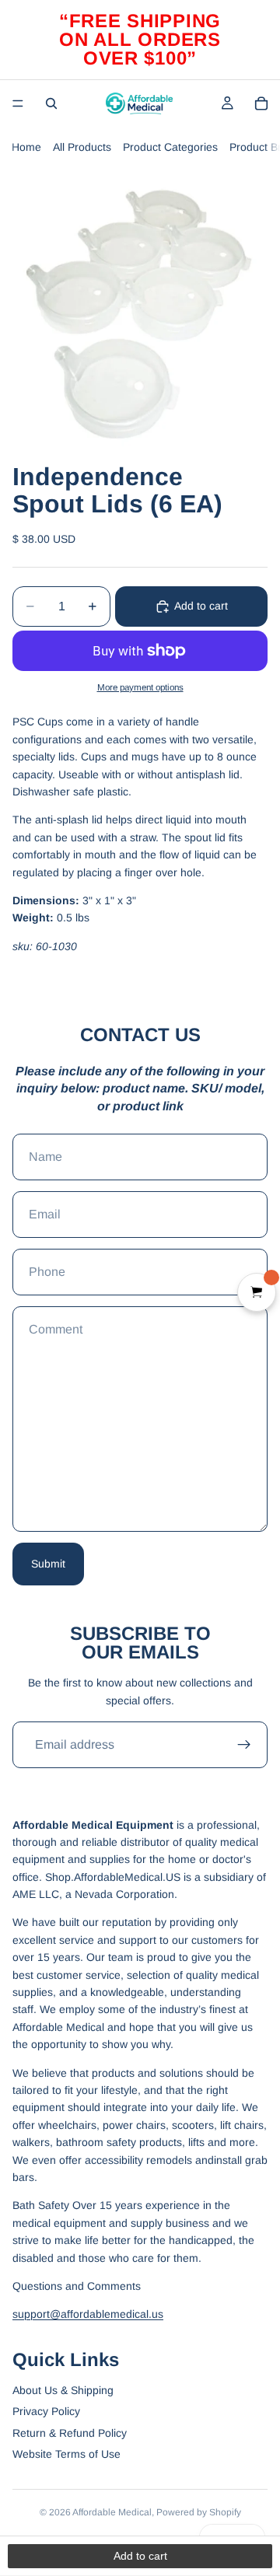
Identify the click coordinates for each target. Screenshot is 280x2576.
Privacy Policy (46, 2411)
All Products (82, 147)
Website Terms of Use (66, 2454)
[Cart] (261, 103)
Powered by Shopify (199, 2512)
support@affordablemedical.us (88, 2314)
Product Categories (170, 147)
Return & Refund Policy (70, 2433)
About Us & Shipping (63, 2390)
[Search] (51, 103)
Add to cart (201, 606)
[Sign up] (244, 1745)
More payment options (140, 687)
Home (26, 147)
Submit (48, 1564)
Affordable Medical (112, 2512)
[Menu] (18, 103)
